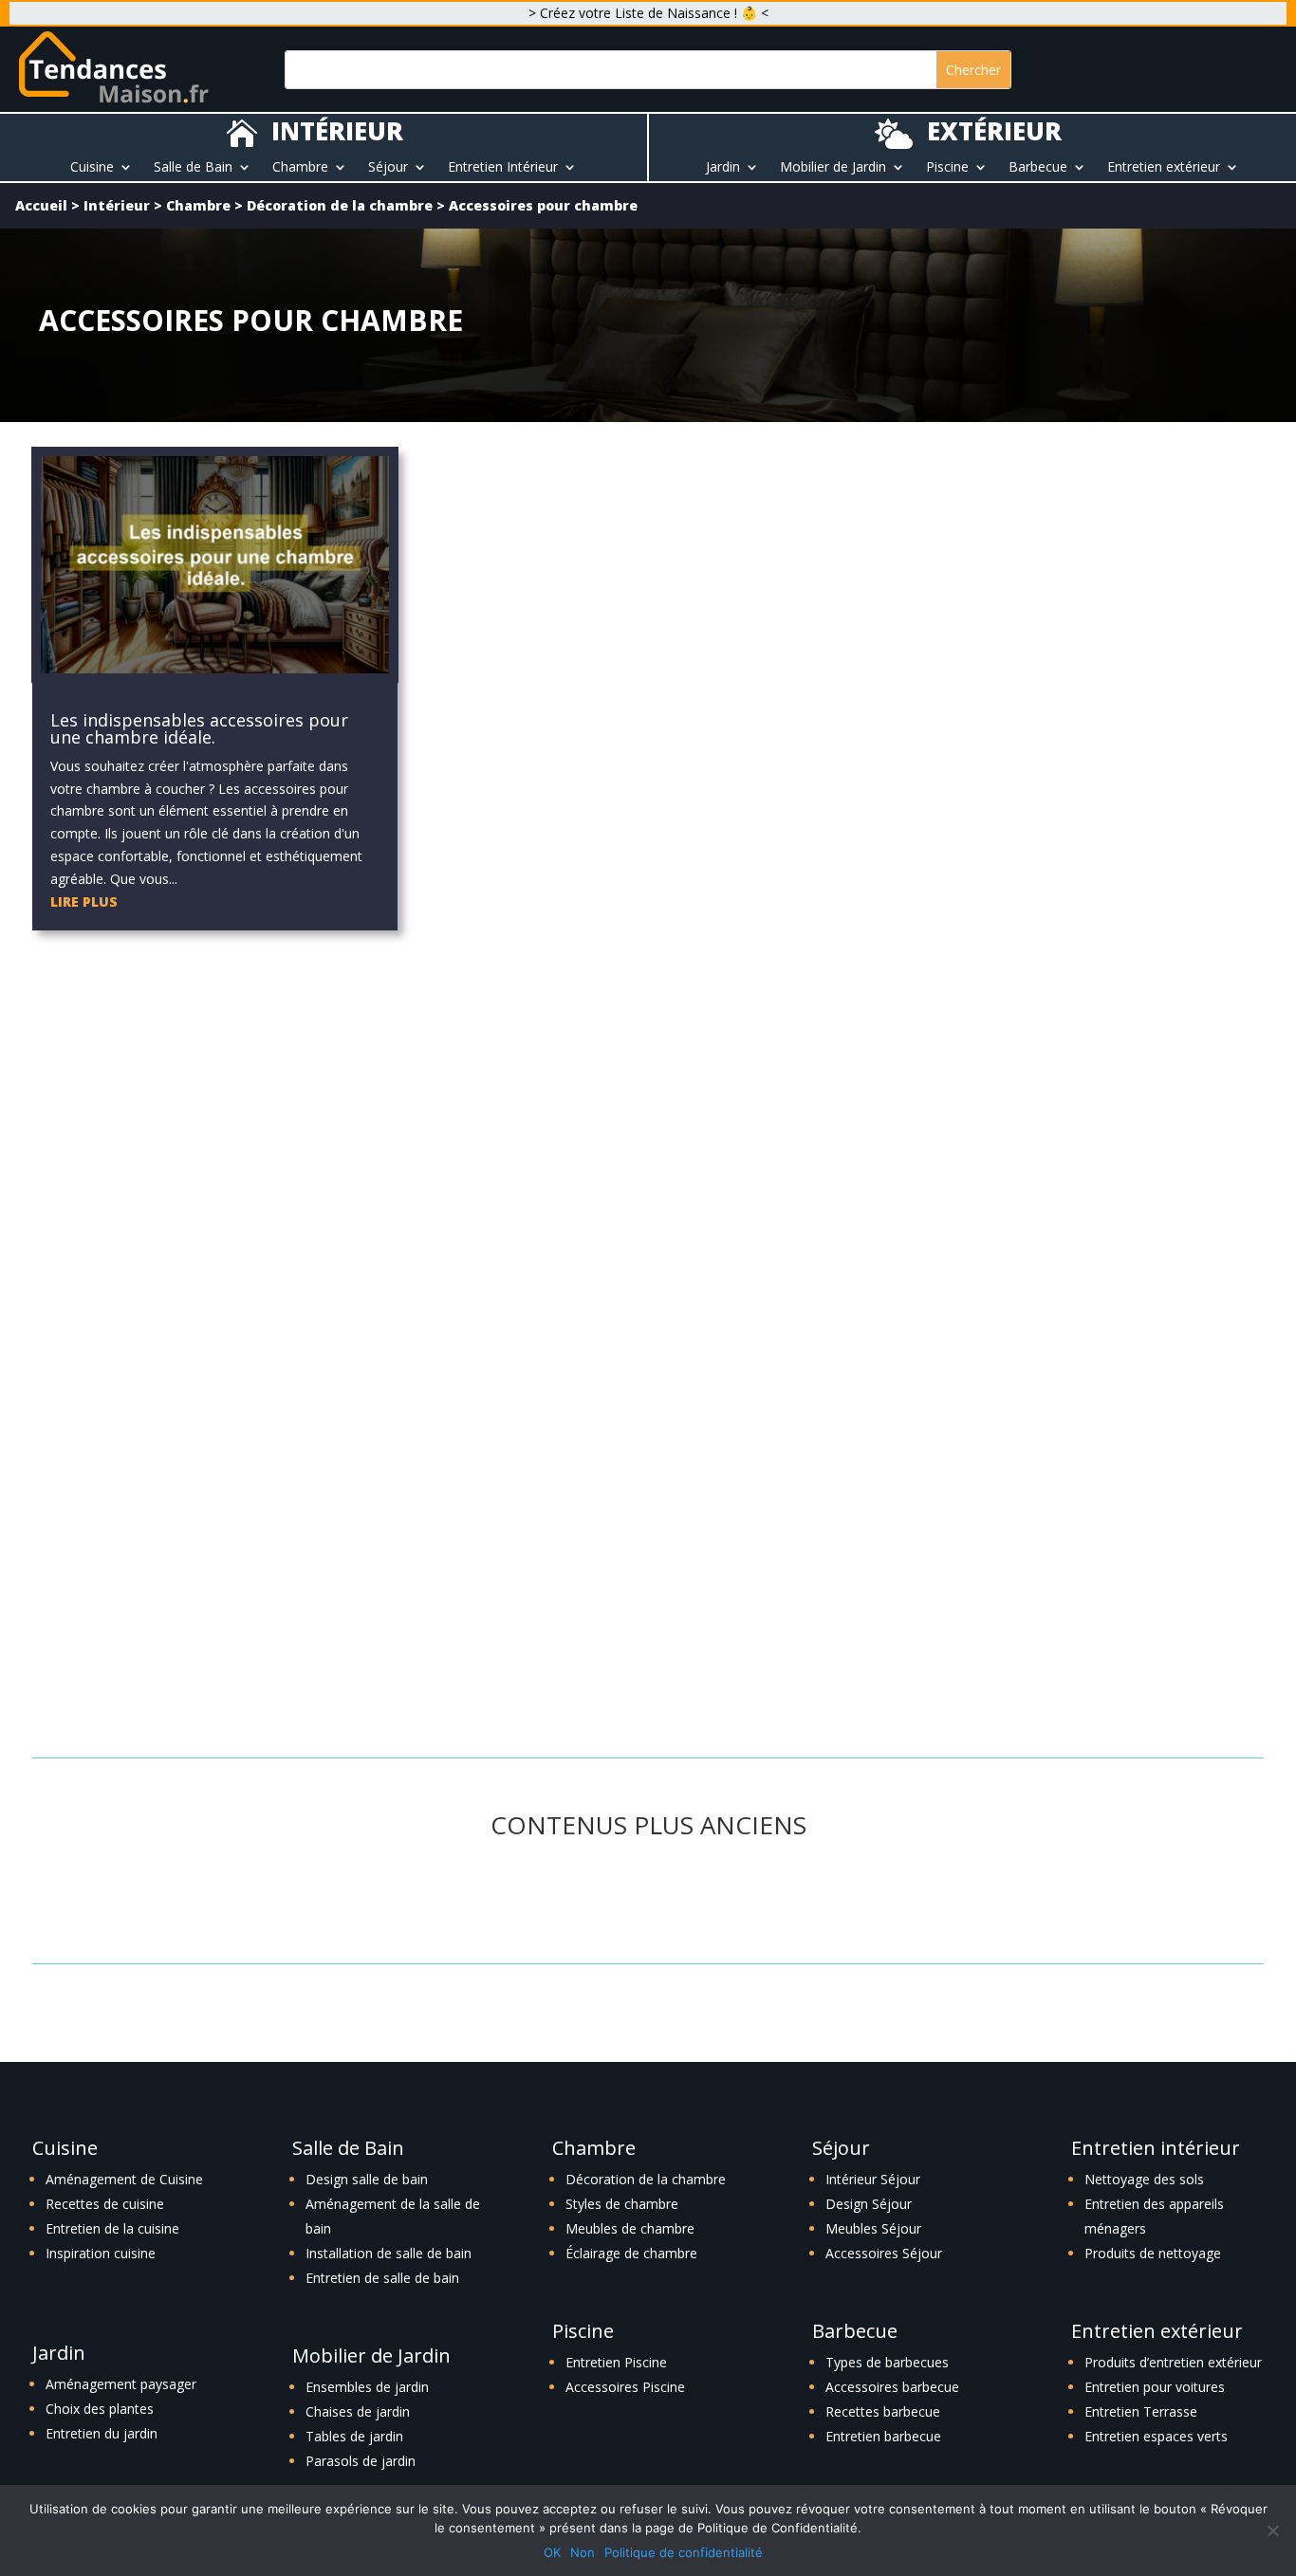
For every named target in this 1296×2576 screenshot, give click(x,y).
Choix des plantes (100, 2409)
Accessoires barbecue (892, 2387)
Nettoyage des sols (1144, 2179)
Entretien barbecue (883, 2436)
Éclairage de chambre (631, 2253)
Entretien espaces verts (1156, 2436)
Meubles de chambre (630, 2228)
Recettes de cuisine (105, 2204)
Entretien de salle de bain (382, 2278)
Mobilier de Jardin (833, 168)
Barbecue (1038, 168)
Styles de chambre (622, 2204)
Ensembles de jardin (367, 2387)
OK (552, 2552)
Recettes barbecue (883, 2411)
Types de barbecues (887, 2362)
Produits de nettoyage (1153, 2253)
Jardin (723, 168)
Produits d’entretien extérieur (1173, 2362)
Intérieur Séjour (873, 2179)
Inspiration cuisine (101, 2253)
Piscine (947, 168)
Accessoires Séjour (884, 2253)
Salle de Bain (193, 168)
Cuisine (92, 168)
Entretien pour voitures (1155, 2387)
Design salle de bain (367, 2179)
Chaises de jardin (358, 2411)
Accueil (41, 205)
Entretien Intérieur (503, 168)
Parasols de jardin (361, 2461)
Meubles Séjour (873, 2228)
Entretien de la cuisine (112, 2228)
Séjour (388, 168)
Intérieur (117, 205)
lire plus (84, 902)
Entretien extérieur (1164, 168)
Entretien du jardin (102, 2433)
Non (583, 2552)
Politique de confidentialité (684, 2552)
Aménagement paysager (121, 2384)
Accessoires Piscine (625, 2387)
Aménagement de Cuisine (124, 2179)
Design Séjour (869, 2204)
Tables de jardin (354, 2436)
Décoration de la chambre (340, 205)
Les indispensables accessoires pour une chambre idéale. (199, 728)
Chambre (300, 168)
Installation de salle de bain (389, 2253)
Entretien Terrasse (1141, 2411)
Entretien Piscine (616, 2362)
